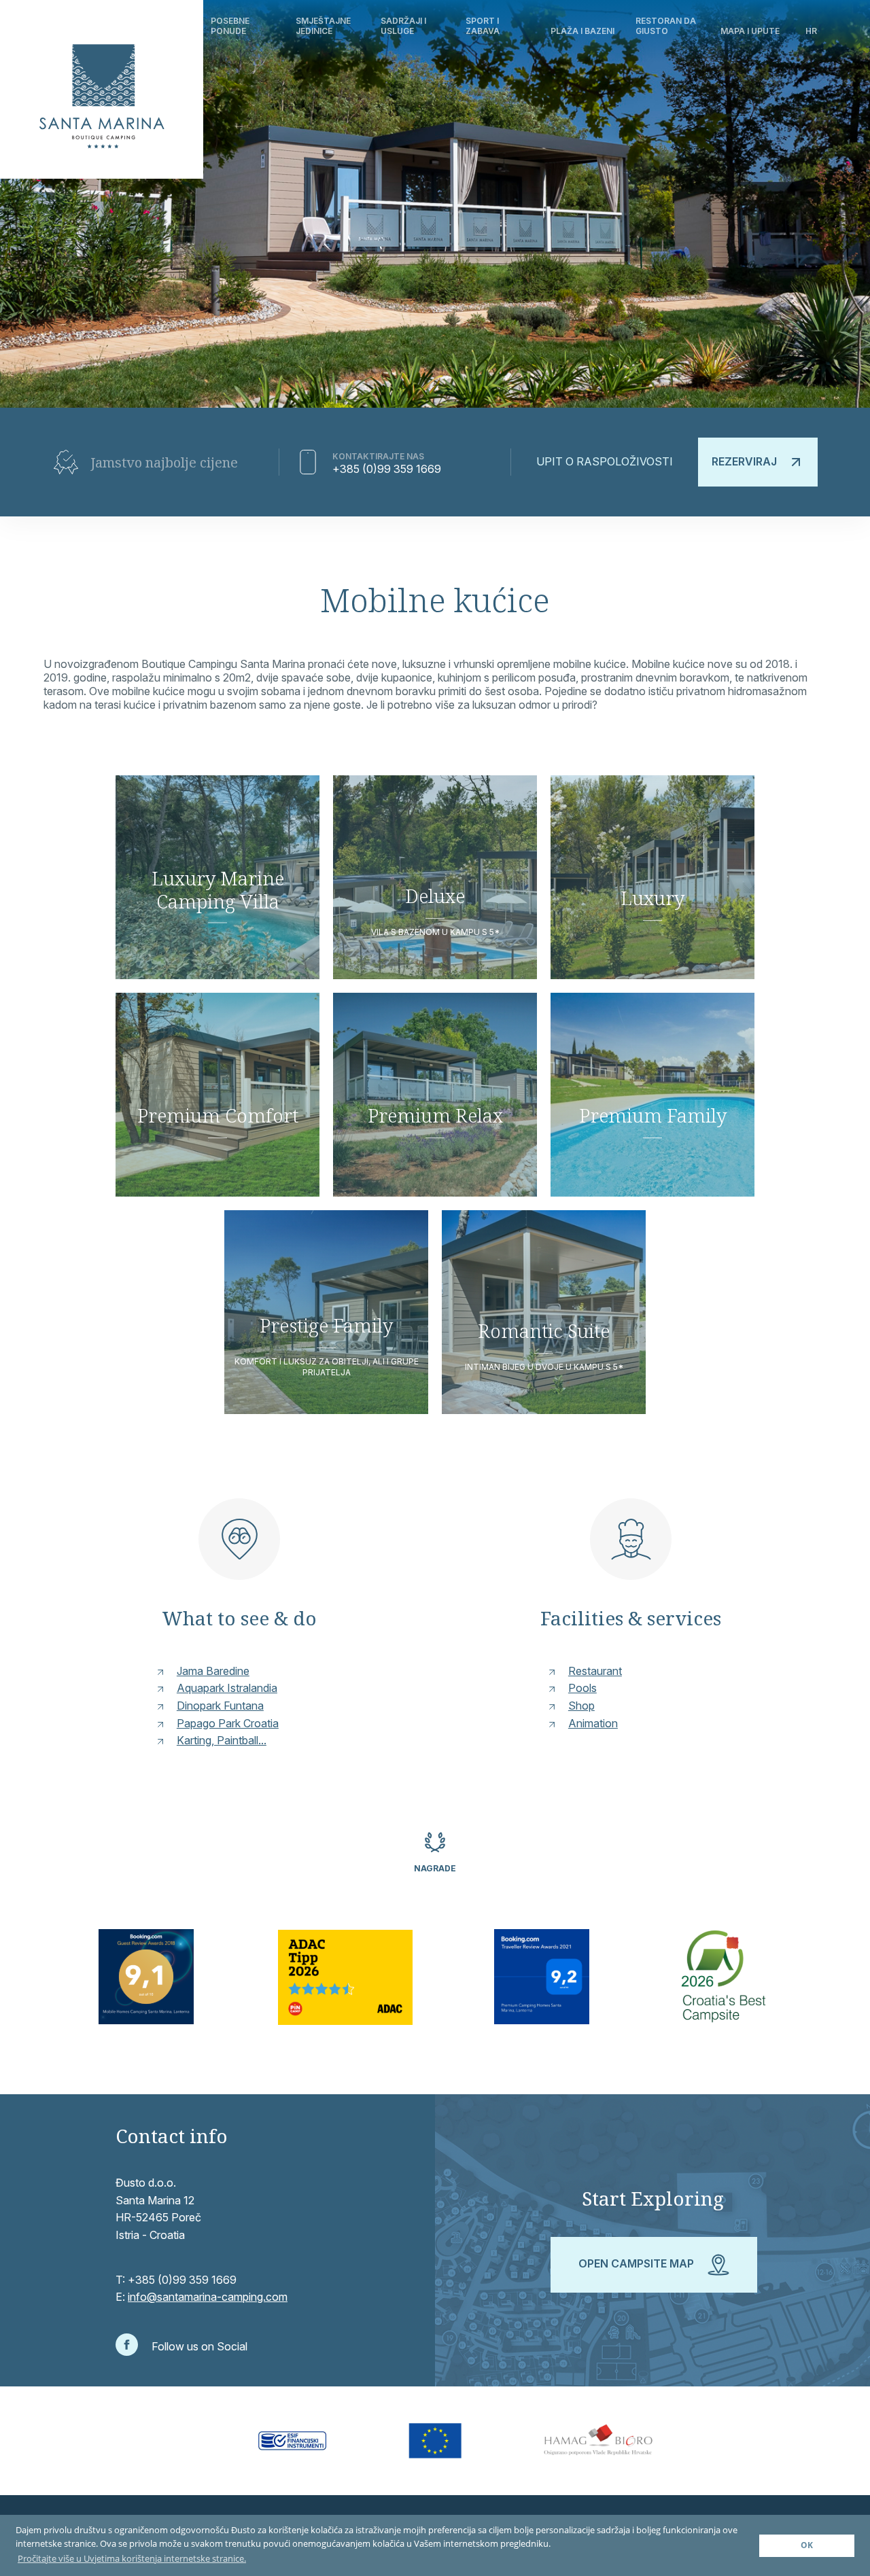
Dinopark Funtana (220, 1706)
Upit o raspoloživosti (605, 461)
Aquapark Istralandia (227, 1688)
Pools (582, 1688)
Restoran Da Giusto (666, 25)
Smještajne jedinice (323, 25)
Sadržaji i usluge (403, 25)
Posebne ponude (230, 25)
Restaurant (595, 1671)
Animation (593, 1723)
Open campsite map (638, 2264)
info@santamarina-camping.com (208, 2297)
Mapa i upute (750, 31)
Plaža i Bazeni (582, 31)
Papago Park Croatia (228, 1723)
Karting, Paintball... (222, 1740)
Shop (581, 1706)
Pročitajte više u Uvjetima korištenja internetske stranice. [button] (132, 2558)
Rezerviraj (744, 461)
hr (811, 31)
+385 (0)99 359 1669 (387, 469)
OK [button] (807, 2545)
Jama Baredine (213, 1671)
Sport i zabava (483, 25)
